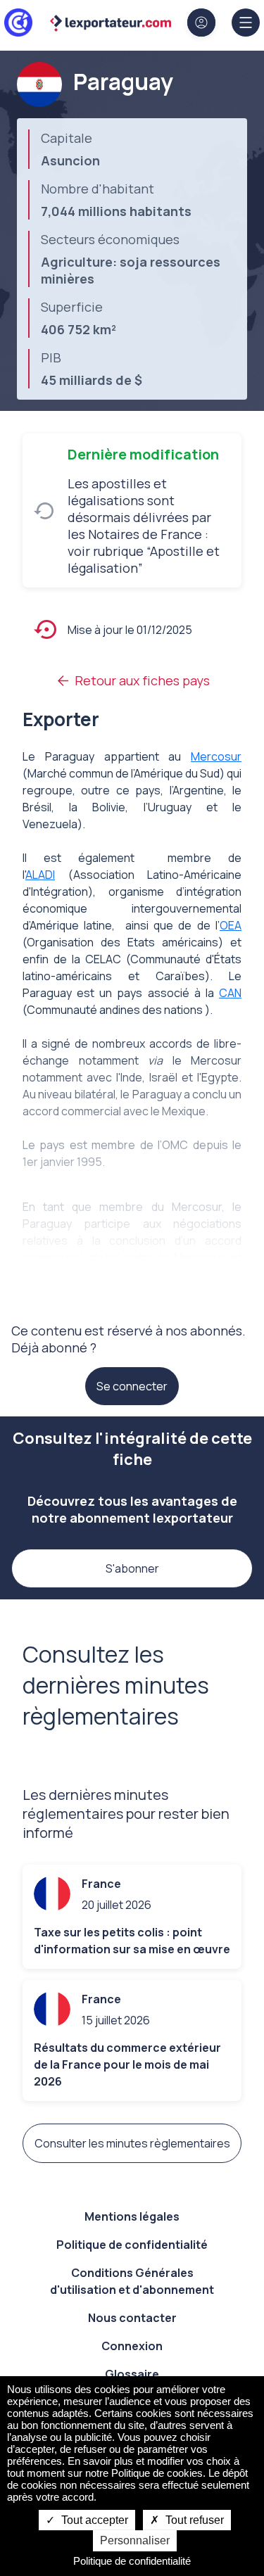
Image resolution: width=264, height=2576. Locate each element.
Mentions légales (132, 2216)
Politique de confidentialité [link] (132, 2561)
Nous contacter (132, 2318)
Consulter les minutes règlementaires (132, 2143)
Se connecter (132, 1386)
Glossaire (132, 2374)
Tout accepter (93, 2520)
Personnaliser (135, 2540)
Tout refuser (193, 2520)
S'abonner (132, 1568)
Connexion (132, 2346)
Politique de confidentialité (132, 2245)
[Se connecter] (201, 23)
